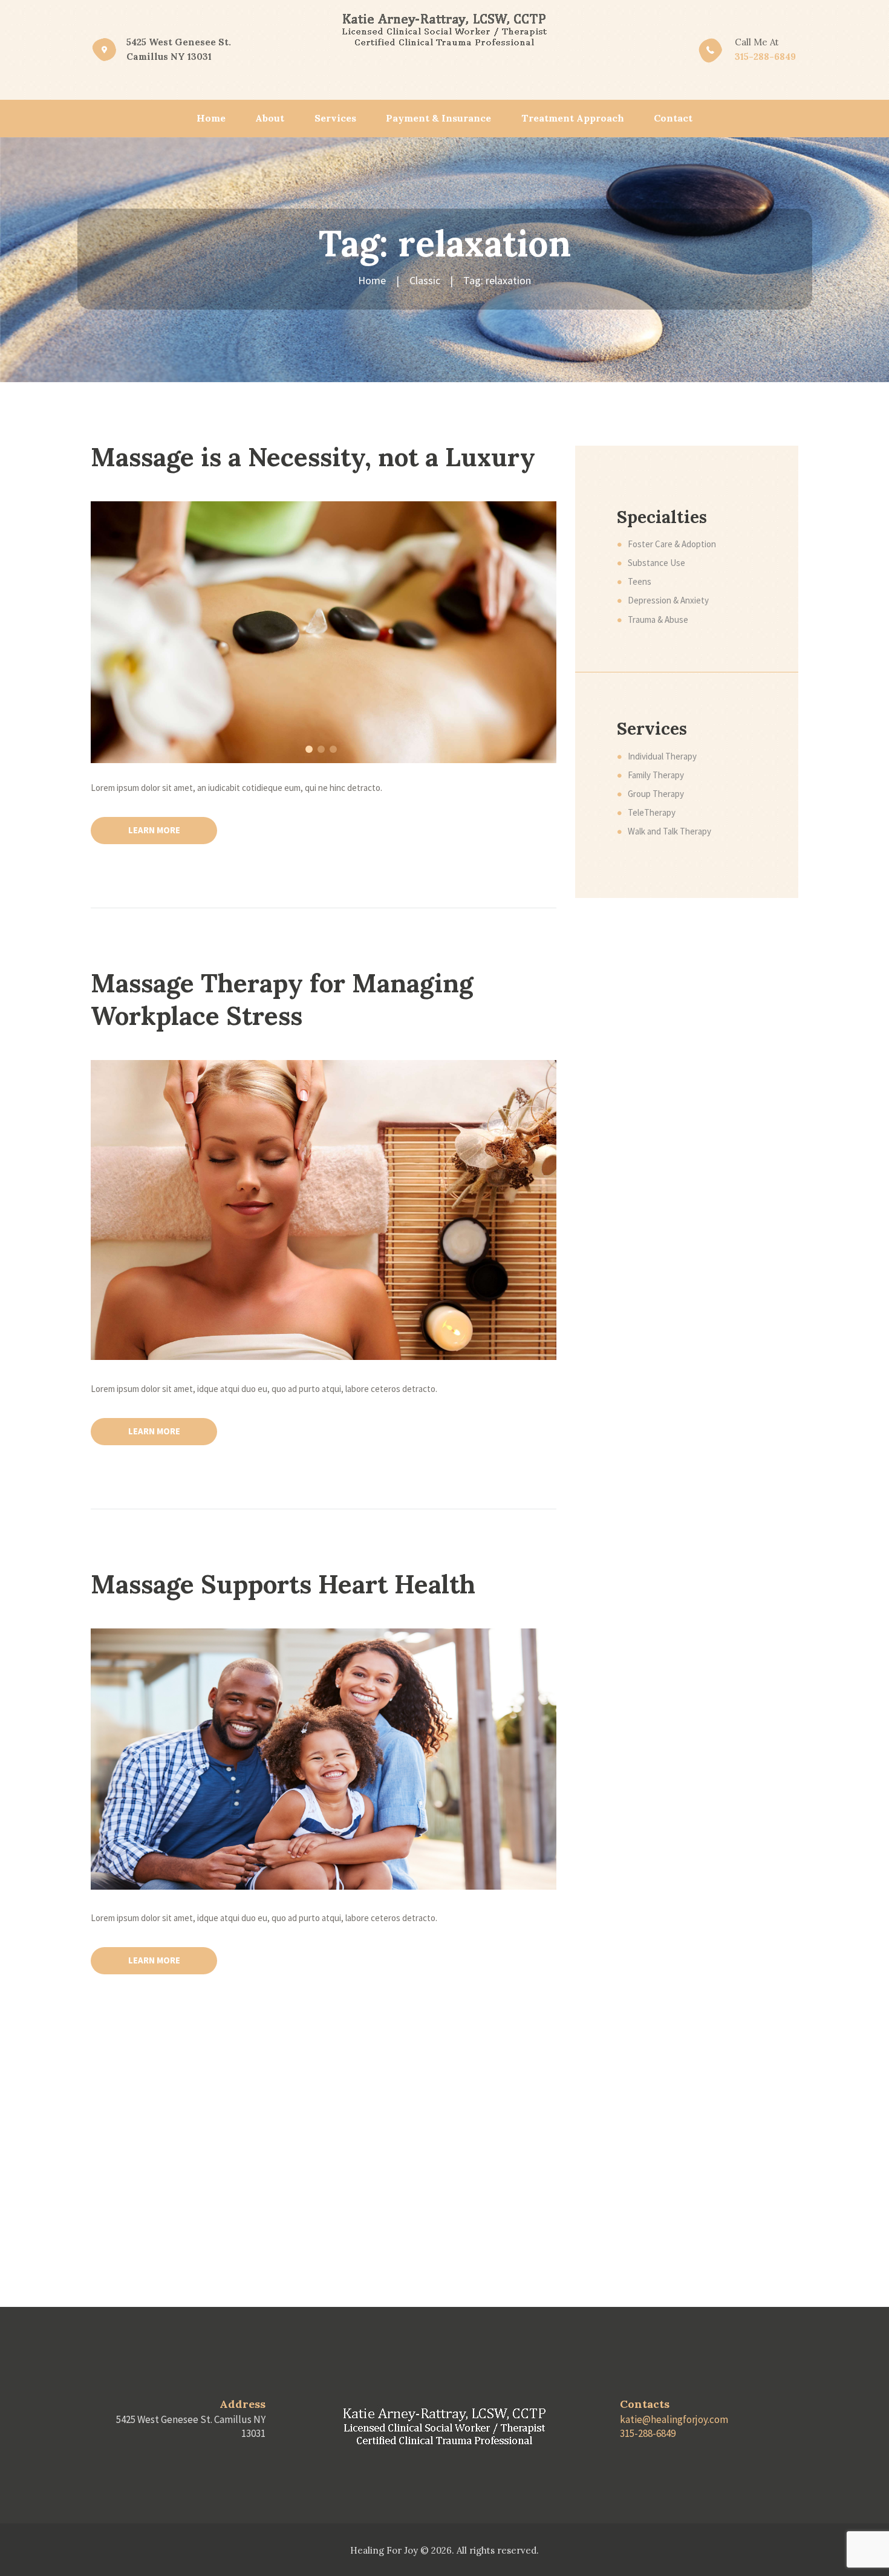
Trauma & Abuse (658, 620)
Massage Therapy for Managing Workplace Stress (282, 1000)
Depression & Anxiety (668, 600)
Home (372, 280)
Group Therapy (656, 794)
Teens (640, 581)
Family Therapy (656, 775)
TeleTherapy (652, 812)
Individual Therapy (662, 756)
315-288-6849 (765, 57)
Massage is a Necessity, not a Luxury (313, 457)
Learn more (154, 830)
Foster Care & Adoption (672, 544)
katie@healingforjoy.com (674, 2419)
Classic (425, 280)
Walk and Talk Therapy (669, 831)
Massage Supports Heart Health (283, 1584)
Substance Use (656, 563)
